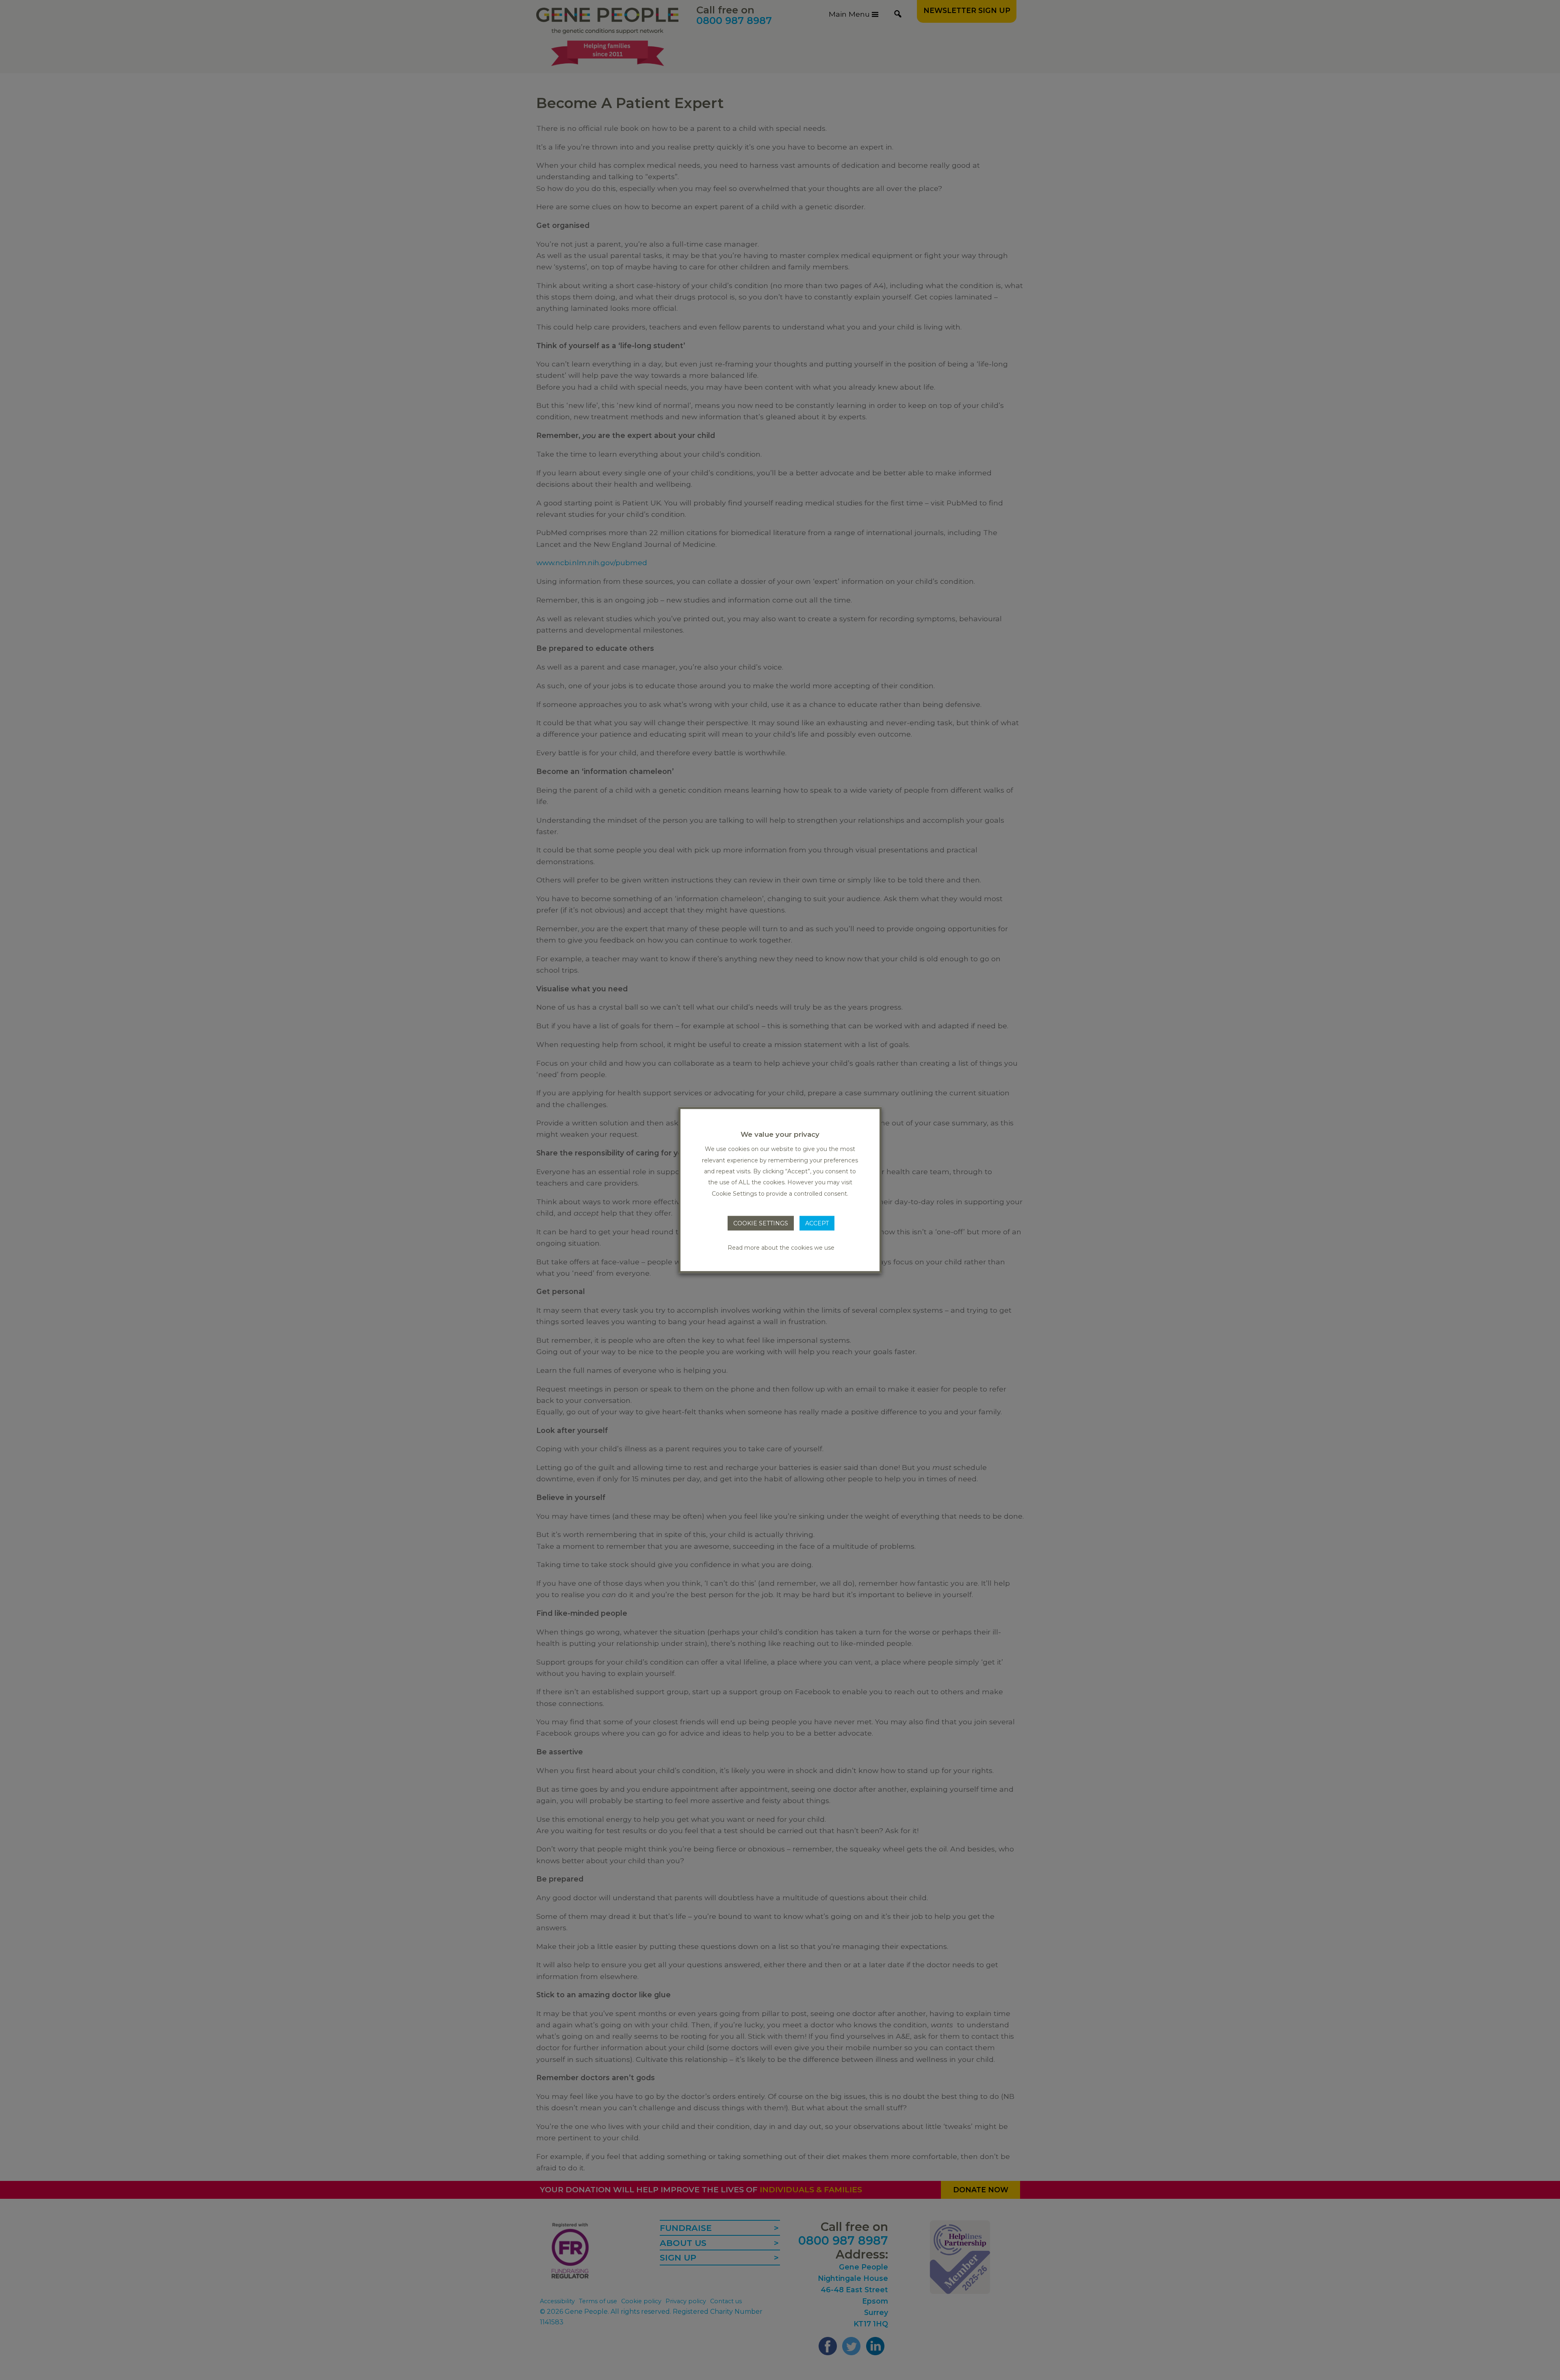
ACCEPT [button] (817, 1223)
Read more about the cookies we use (781, 1247)
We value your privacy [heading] (780, 1134)
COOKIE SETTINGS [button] (761, 1223)
